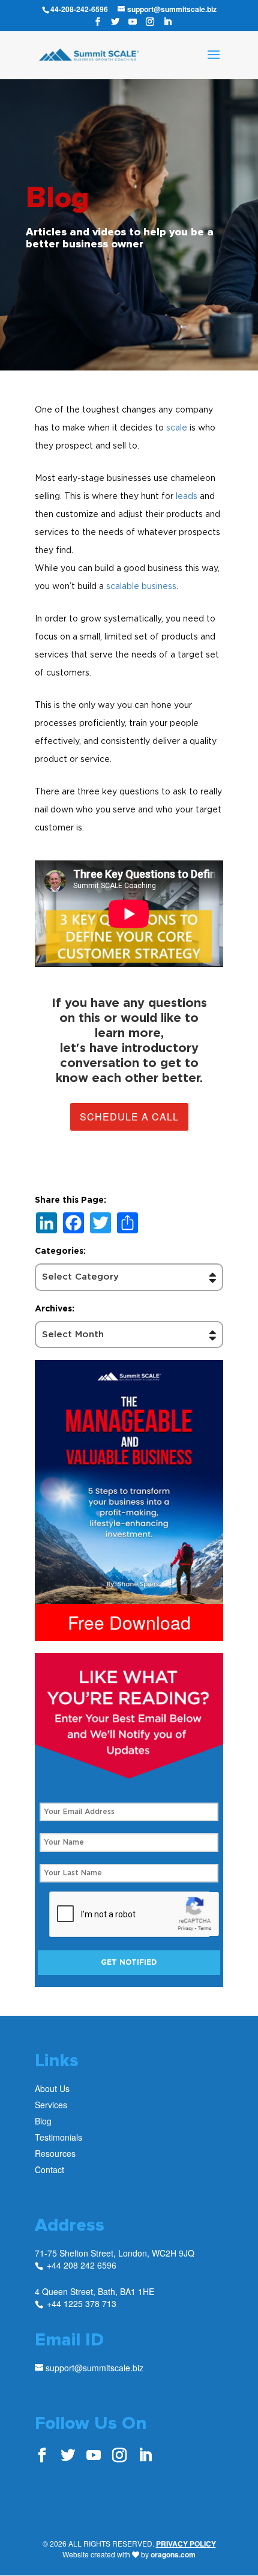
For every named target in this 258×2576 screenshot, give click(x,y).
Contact (49, 2169)
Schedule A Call (129, 1117)
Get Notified (129, 1962)
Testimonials (58, 2137)
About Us (52, 2088)
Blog (43, 2121)
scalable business (141, 586)
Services (51, 2105)
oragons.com (173, 2554)
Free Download (129, 1622)
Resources (55, 2153)
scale (177, 427)
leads (187, 496)
